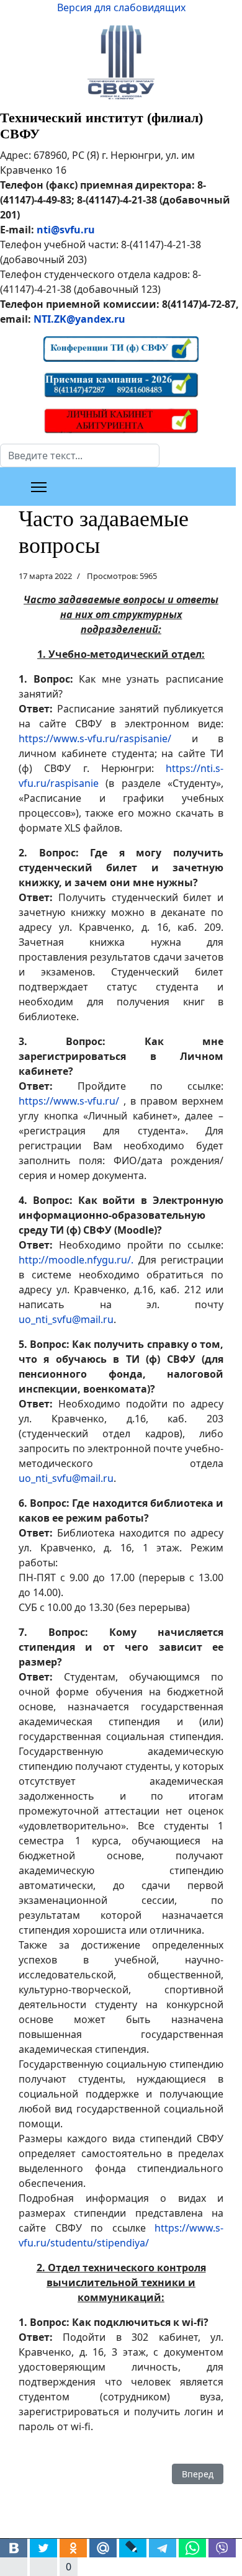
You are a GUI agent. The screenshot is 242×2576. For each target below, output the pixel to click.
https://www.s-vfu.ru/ (69, 1101)
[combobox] (80, 456)
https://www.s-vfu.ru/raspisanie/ (95, 738)
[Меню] (39, 487)
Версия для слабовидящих (121, 7)
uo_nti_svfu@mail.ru (66, 1319)
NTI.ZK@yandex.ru (79, 319)
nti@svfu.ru (66, 230)
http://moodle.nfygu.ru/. (76, 1260)
